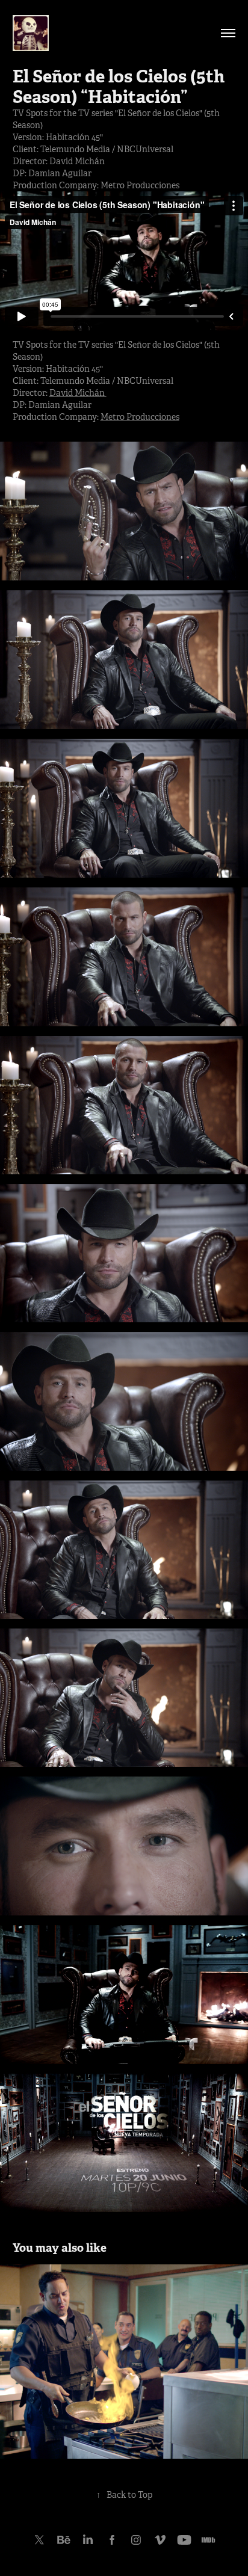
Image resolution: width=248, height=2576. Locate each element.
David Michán (78, 393)
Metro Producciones (140, 417)
